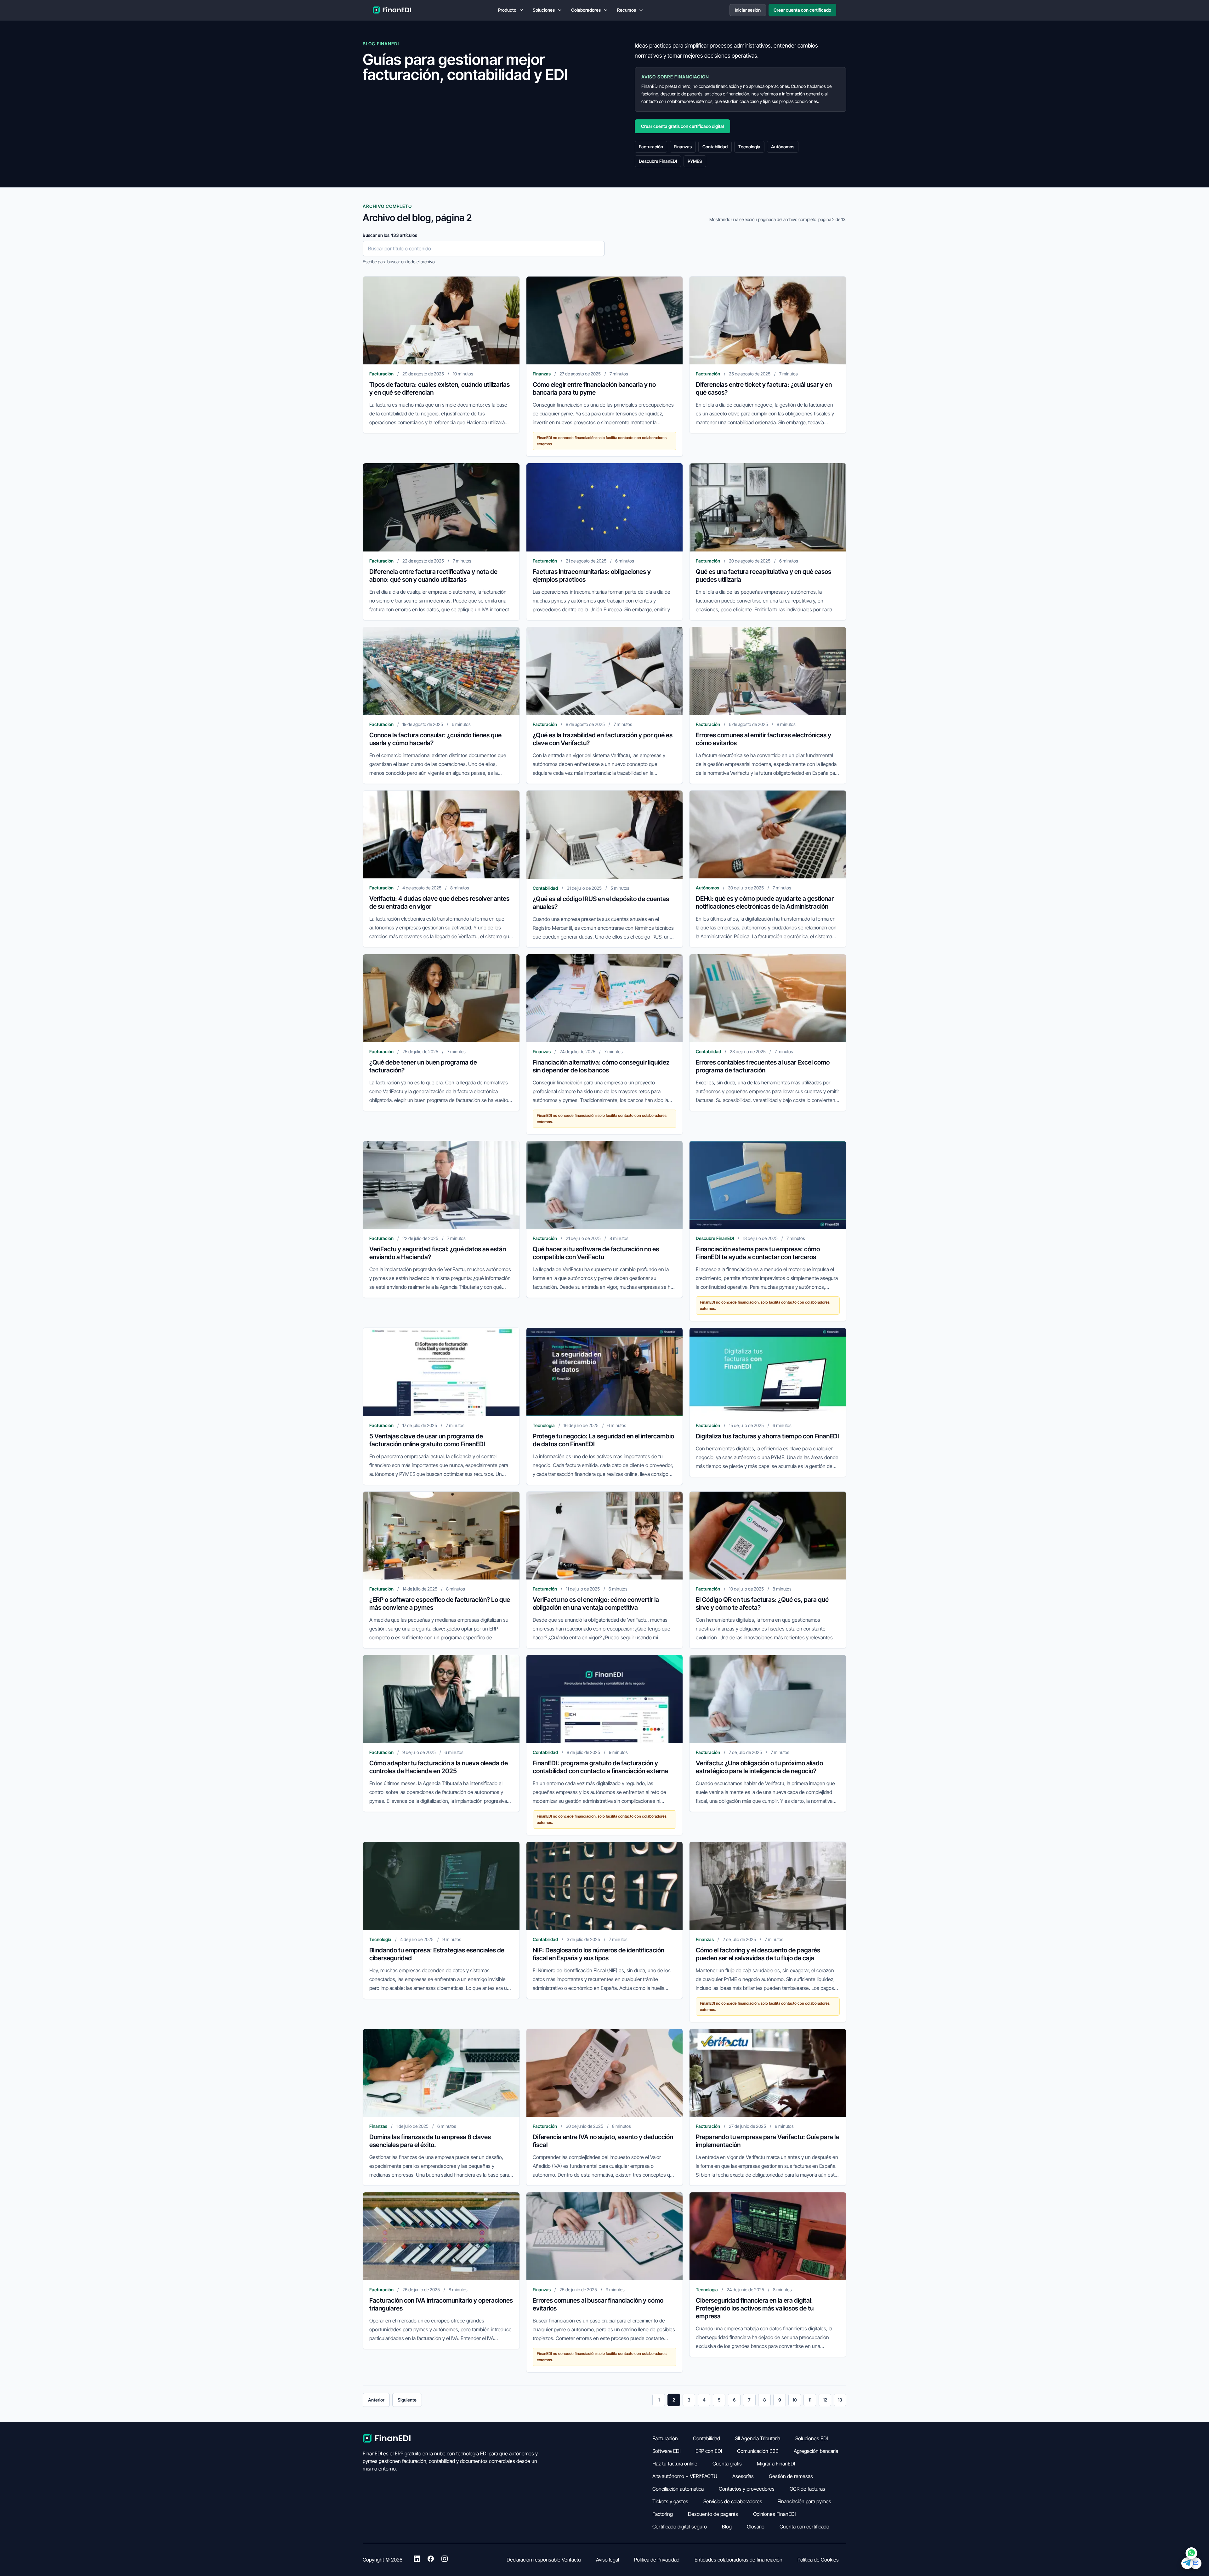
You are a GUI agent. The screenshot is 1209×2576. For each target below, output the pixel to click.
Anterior (376, 2400)
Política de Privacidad (657, 2560)
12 (825, 2400)
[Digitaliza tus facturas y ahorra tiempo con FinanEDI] (768, 1372)
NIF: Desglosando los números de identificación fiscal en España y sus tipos (599, 1954)
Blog (727, 2527)
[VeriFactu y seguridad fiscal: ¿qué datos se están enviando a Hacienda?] (441, 1185)
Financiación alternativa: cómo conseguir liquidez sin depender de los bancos (601, 1066)
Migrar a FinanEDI (776, 2464)
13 (840, 2400)
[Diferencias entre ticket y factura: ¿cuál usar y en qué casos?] (768, 320)
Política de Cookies (818, 2560)
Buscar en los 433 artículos (390, 235)
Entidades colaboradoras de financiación (738, 2560)
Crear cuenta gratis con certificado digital (682, 126)
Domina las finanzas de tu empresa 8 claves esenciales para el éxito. (430, 2141)
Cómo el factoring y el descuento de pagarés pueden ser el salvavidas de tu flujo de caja (758, 1954)
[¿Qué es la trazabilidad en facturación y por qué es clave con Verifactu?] (605, 671)
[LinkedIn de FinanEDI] (417, 2560)
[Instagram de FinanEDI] (445, 2560)
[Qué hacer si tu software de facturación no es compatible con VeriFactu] (605, 1185)
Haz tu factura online (675, 2464)
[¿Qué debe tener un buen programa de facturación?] (441, 998)
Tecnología (749, 147)
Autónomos (783, 147)
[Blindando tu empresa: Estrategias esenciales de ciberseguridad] (441, 1886)
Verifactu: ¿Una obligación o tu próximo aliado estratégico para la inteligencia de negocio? (759, 1767)
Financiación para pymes (804, 2501)
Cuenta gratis (727, 2464)
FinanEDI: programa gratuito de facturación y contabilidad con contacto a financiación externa (600, 1767)
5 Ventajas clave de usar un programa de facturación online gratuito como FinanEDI (427, 1440)
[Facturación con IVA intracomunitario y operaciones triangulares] (441, 2236)
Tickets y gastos (670, 2501)
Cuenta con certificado (804, 2527)
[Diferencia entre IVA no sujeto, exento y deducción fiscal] (605, 2073)
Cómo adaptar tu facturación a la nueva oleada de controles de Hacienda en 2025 (439, 1767)
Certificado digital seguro (680, 2527)
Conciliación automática (678, 2489)
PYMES (695, 161)
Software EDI (666, 2451)
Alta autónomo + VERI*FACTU (685, 2476)
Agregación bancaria (816, 2451)
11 (810, 2400)
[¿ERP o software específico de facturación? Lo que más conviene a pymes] (441, 1536)
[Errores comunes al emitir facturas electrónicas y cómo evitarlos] (768, 671)
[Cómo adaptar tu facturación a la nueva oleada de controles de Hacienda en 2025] (441, 1699)
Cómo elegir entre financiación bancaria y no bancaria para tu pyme (594, 388)
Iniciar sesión (748, 10)
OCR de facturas (807, 2489)
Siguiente (407, 2400)
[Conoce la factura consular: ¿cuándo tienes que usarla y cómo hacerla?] (441, 671)
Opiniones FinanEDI (774, 2514)
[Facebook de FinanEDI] (431, 2560)
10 (795, 2400)
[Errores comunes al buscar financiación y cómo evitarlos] (605, 2236)
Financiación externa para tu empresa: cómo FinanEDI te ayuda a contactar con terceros (758, 1253)
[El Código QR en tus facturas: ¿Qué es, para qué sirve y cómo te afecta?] (768, 1536)
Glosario (756, 2527)
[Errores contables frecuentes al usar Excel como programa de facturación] (768, 998)
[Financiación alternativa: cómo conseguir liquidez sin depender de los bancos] (605, 998)
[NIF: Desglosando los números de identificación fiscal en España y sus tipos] (605, 1886)
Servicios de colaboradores (733, 2501)
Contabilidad (715, 147)
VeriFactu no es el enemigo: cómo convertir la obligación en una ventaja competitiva (596, 1604)
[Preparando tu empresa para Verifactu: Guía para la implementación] (768, 2073)
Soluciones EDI (812, 2438)
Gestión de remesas (791, 2476)
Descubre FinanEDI (658, 161)
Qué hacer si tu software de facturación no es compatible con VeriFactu (596, 1253)
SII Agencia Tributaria (758, 2438)
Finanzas (683, 147)
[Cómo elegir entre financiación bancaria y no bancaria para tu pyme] (605, 320)
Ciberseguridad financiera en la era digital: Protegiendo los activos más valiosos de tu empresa (755, 2308)
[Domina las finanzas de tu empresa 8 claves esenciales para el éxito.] (441, 2073)
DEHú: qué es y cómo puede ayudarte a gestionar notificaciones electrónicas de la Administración (765, 902)
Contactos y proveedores (747, 2489)
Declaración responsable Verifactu (544, 2560)
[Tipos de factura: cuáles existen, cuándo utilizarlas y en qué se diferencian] (441, 320)
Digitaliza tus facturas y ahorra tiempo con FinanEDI (767, 1436)
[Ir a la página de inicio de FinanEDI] (392, 10)
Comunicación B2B (758, 2451)
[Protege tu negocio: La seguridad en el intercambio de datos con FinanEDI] (605, 1372)
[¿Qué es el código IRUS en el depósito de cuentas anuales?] (605, 834)
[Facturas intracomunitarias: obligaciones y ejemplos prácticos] (605, 507)
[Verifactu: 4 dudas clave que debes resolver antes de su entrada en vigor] (441, 834)
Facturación (651, 147)
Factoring (663, 2514)
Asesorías (743, 2476)
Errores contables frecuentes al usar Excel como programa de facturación (763, 1066)
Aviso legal (607, 2560)
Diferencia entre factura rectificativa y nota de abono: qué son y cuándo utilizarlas (433, 576)
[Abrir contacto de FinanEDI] (1191, 2558)
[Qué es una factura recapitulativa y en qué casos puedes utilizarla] (768, 507)
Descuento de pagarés (713, 2514)
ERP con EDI (709, 2451)
